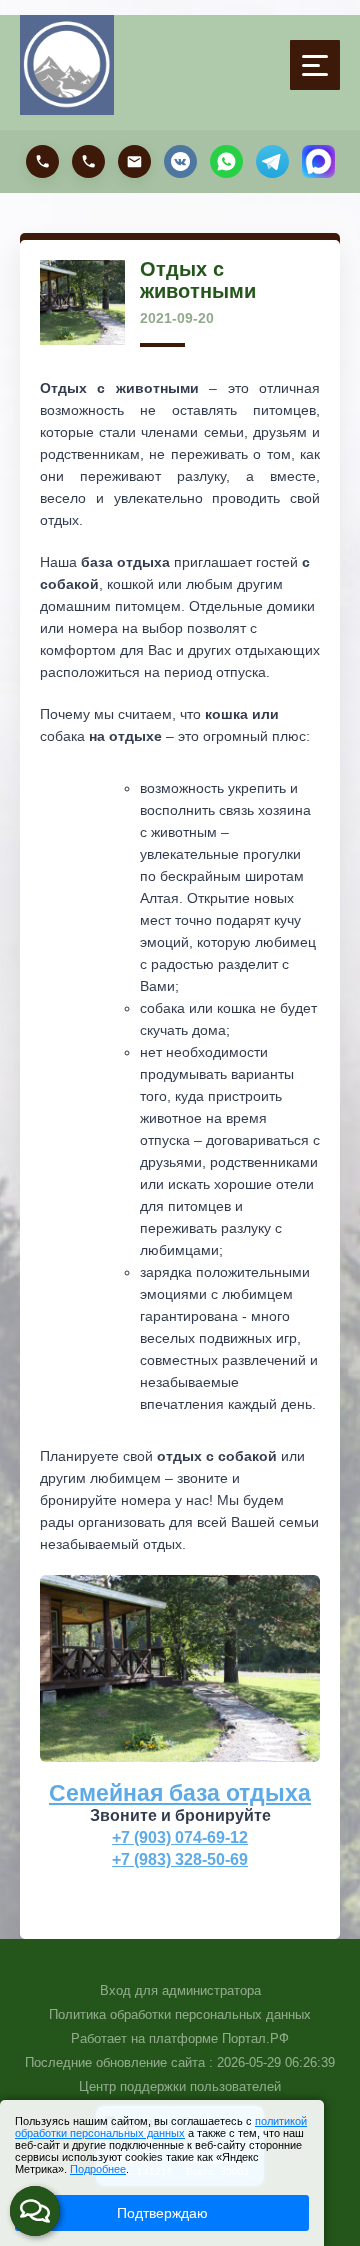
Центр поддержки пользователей (180, 2086)
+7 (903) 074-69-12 (180, 1837)
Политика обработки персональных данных (180, 2014)
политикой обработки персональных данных (161, 2127)
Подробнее (98, 2169)
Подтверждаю (162, 2213)
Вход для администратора (180, 1990)
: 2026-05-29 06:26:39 (272, 2062)
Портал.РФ (255, 2038)
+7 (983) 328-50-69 (180, 1859)
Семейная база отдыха (180, 1793)
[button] (35, 2211)
